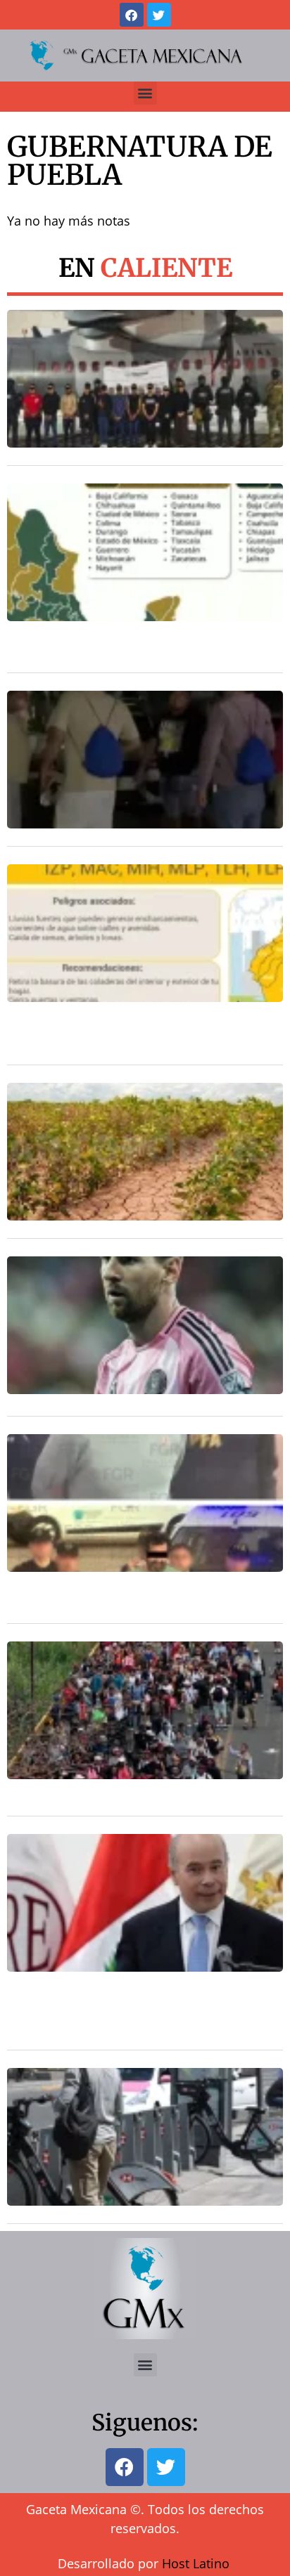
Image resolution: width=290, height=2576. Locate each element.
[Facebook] (132, 15)
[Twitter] (159, 15)
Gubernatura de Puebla (140, 161)
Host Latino (196, 2563)
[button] (145, 93)
